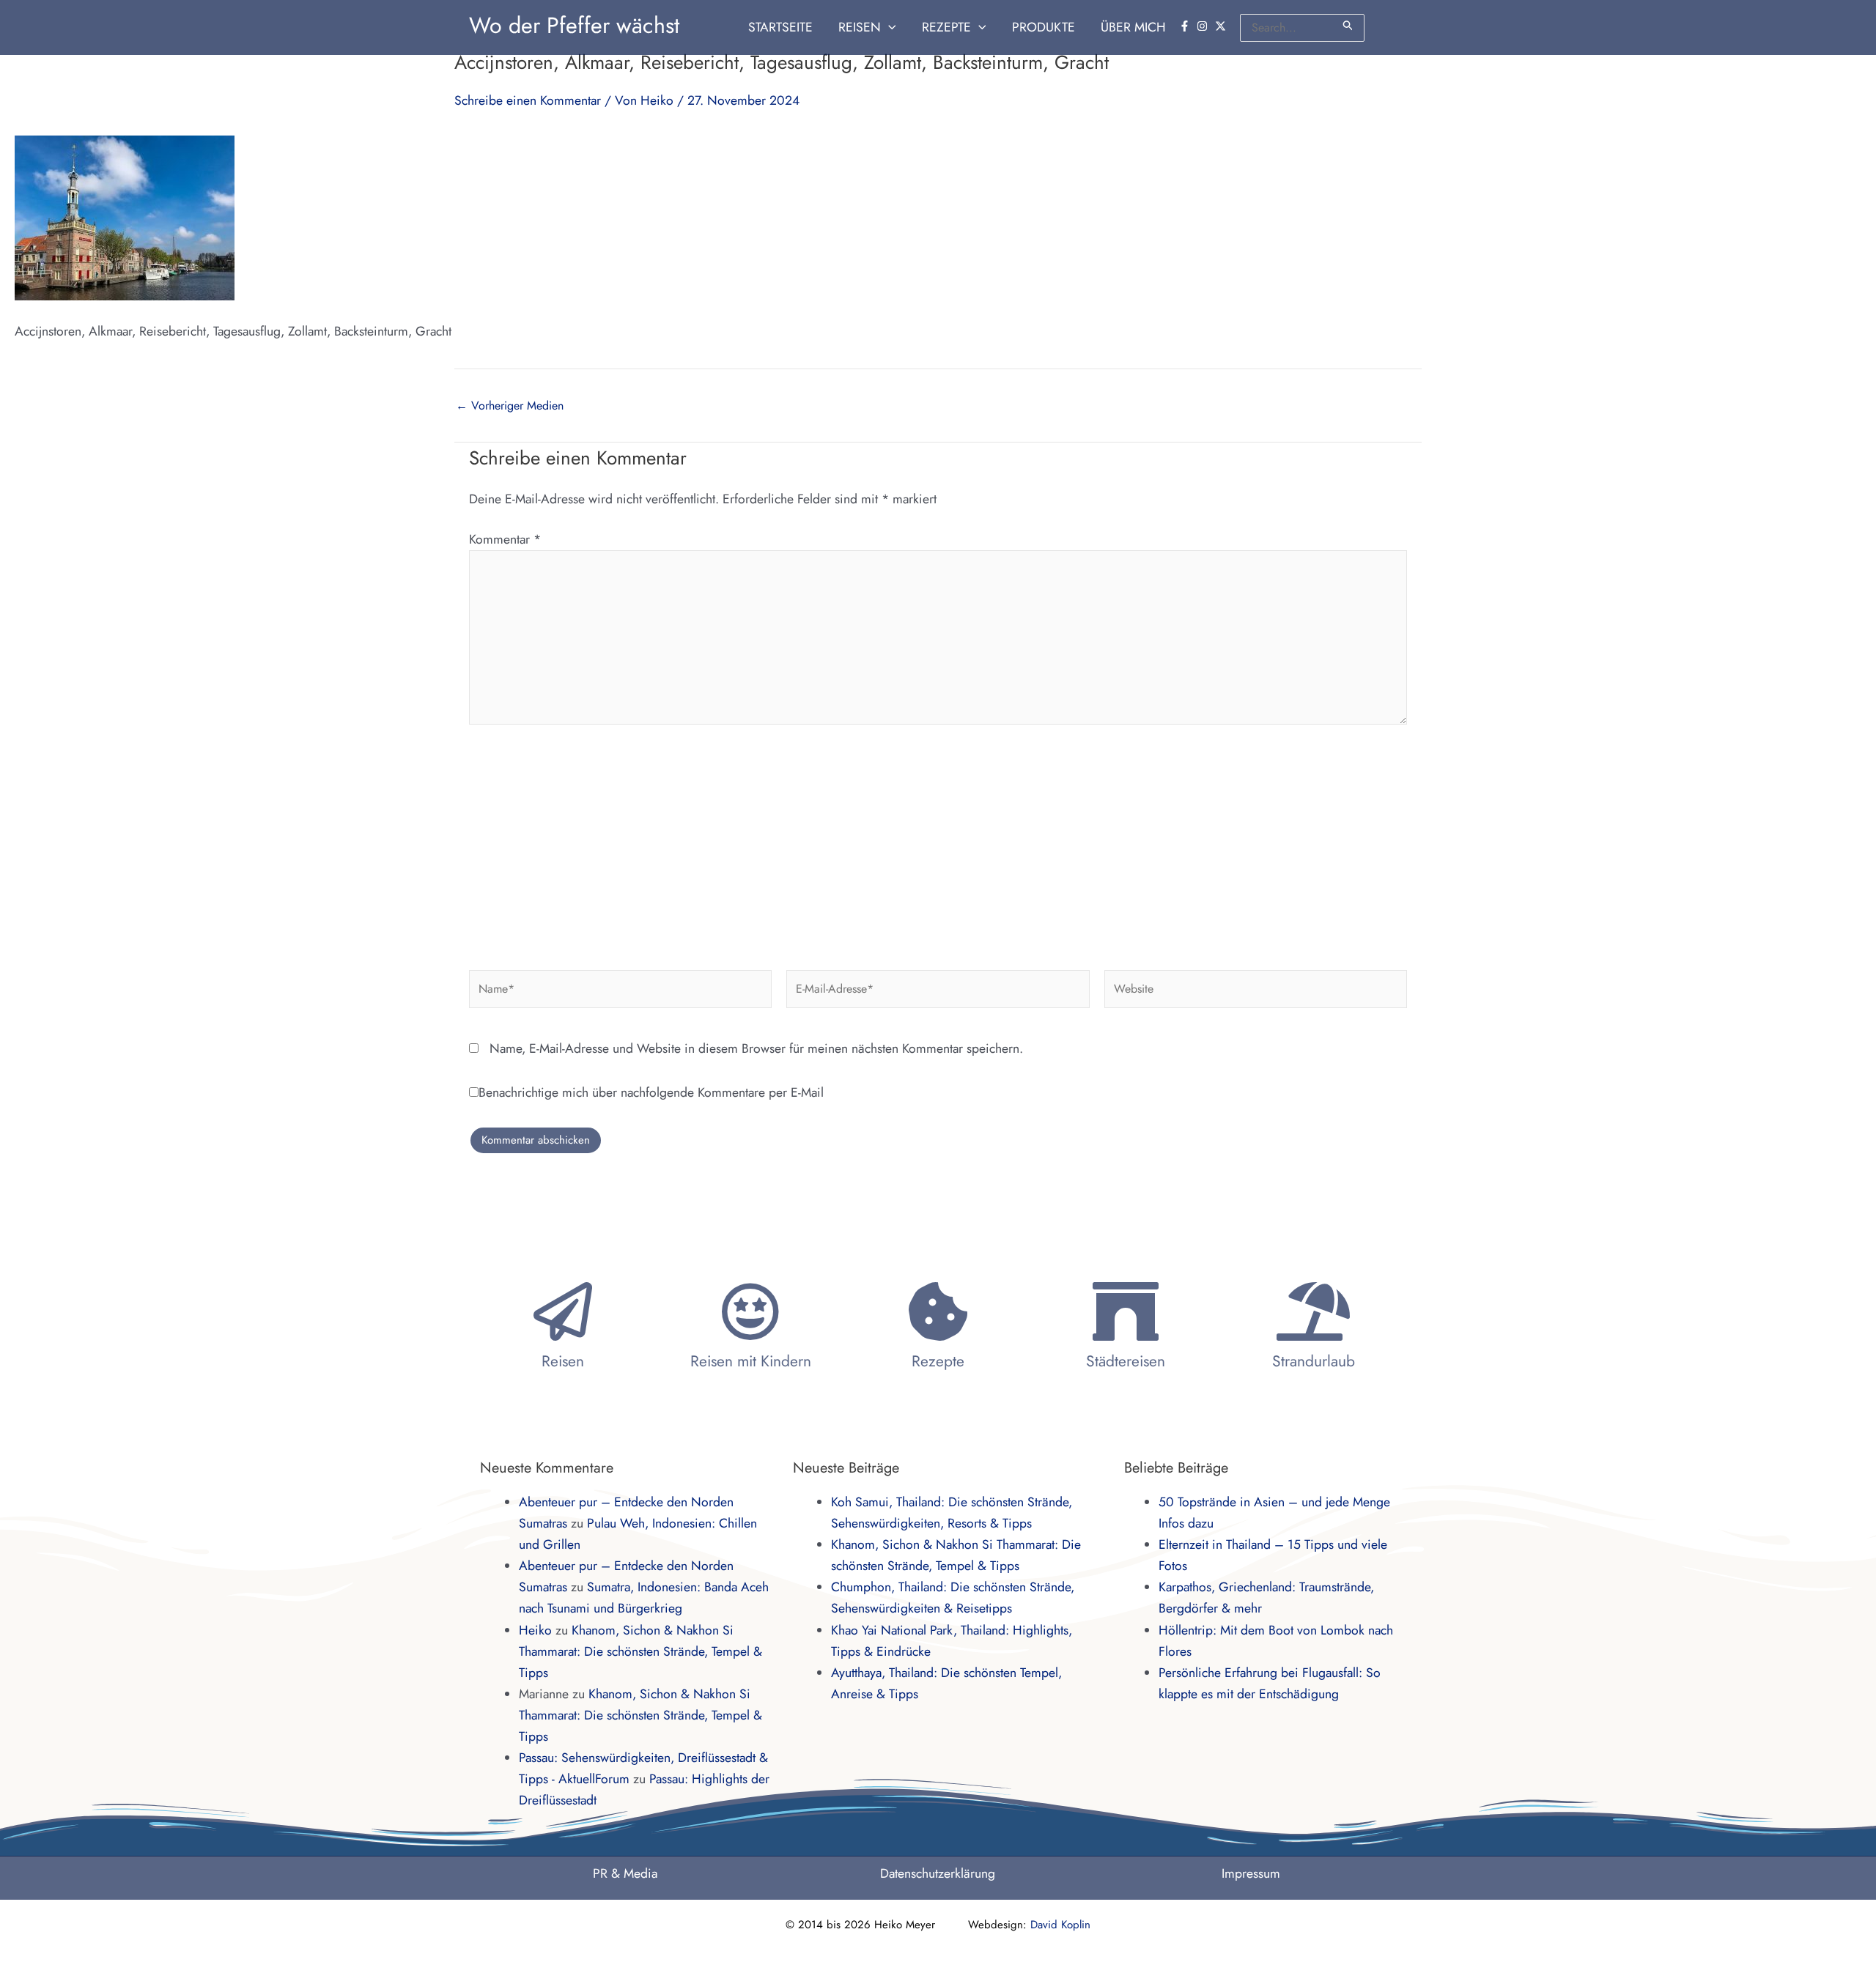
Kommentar (505, 539)
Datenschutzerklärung (938, 1873)
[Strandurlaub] (1313, 1311)
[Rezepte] (938, 1311)
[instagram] (1204, 26)
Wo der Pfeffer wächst (574, 25)
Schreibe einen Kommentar (528, 100)
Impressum (1251, 1873)
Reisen (563, 1361)
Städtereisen (1126, 1361)
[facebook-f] (1186, 26)
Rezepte (938, 1361)
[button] (889, 27)
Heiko (535, 1630)
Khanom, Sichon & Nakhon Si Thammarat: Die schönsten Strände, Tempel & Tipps (640, 1651)
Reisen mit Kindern (751, 1361)
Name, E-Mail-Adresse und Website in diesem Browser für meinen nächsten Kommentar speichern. (756, 1048)
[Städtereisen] (1126, 1311)
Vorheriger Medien (510, 406)
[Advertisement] (938, 842)
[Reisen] (563, 1311)
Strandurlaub (1314, 1361)
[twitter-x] (1222, 26)
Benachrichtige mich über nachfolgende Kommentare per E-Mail (651, 1092)
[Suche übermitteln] (1348, 25)
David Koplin (1060, 1925)
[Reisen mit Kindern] (750, 1311)
